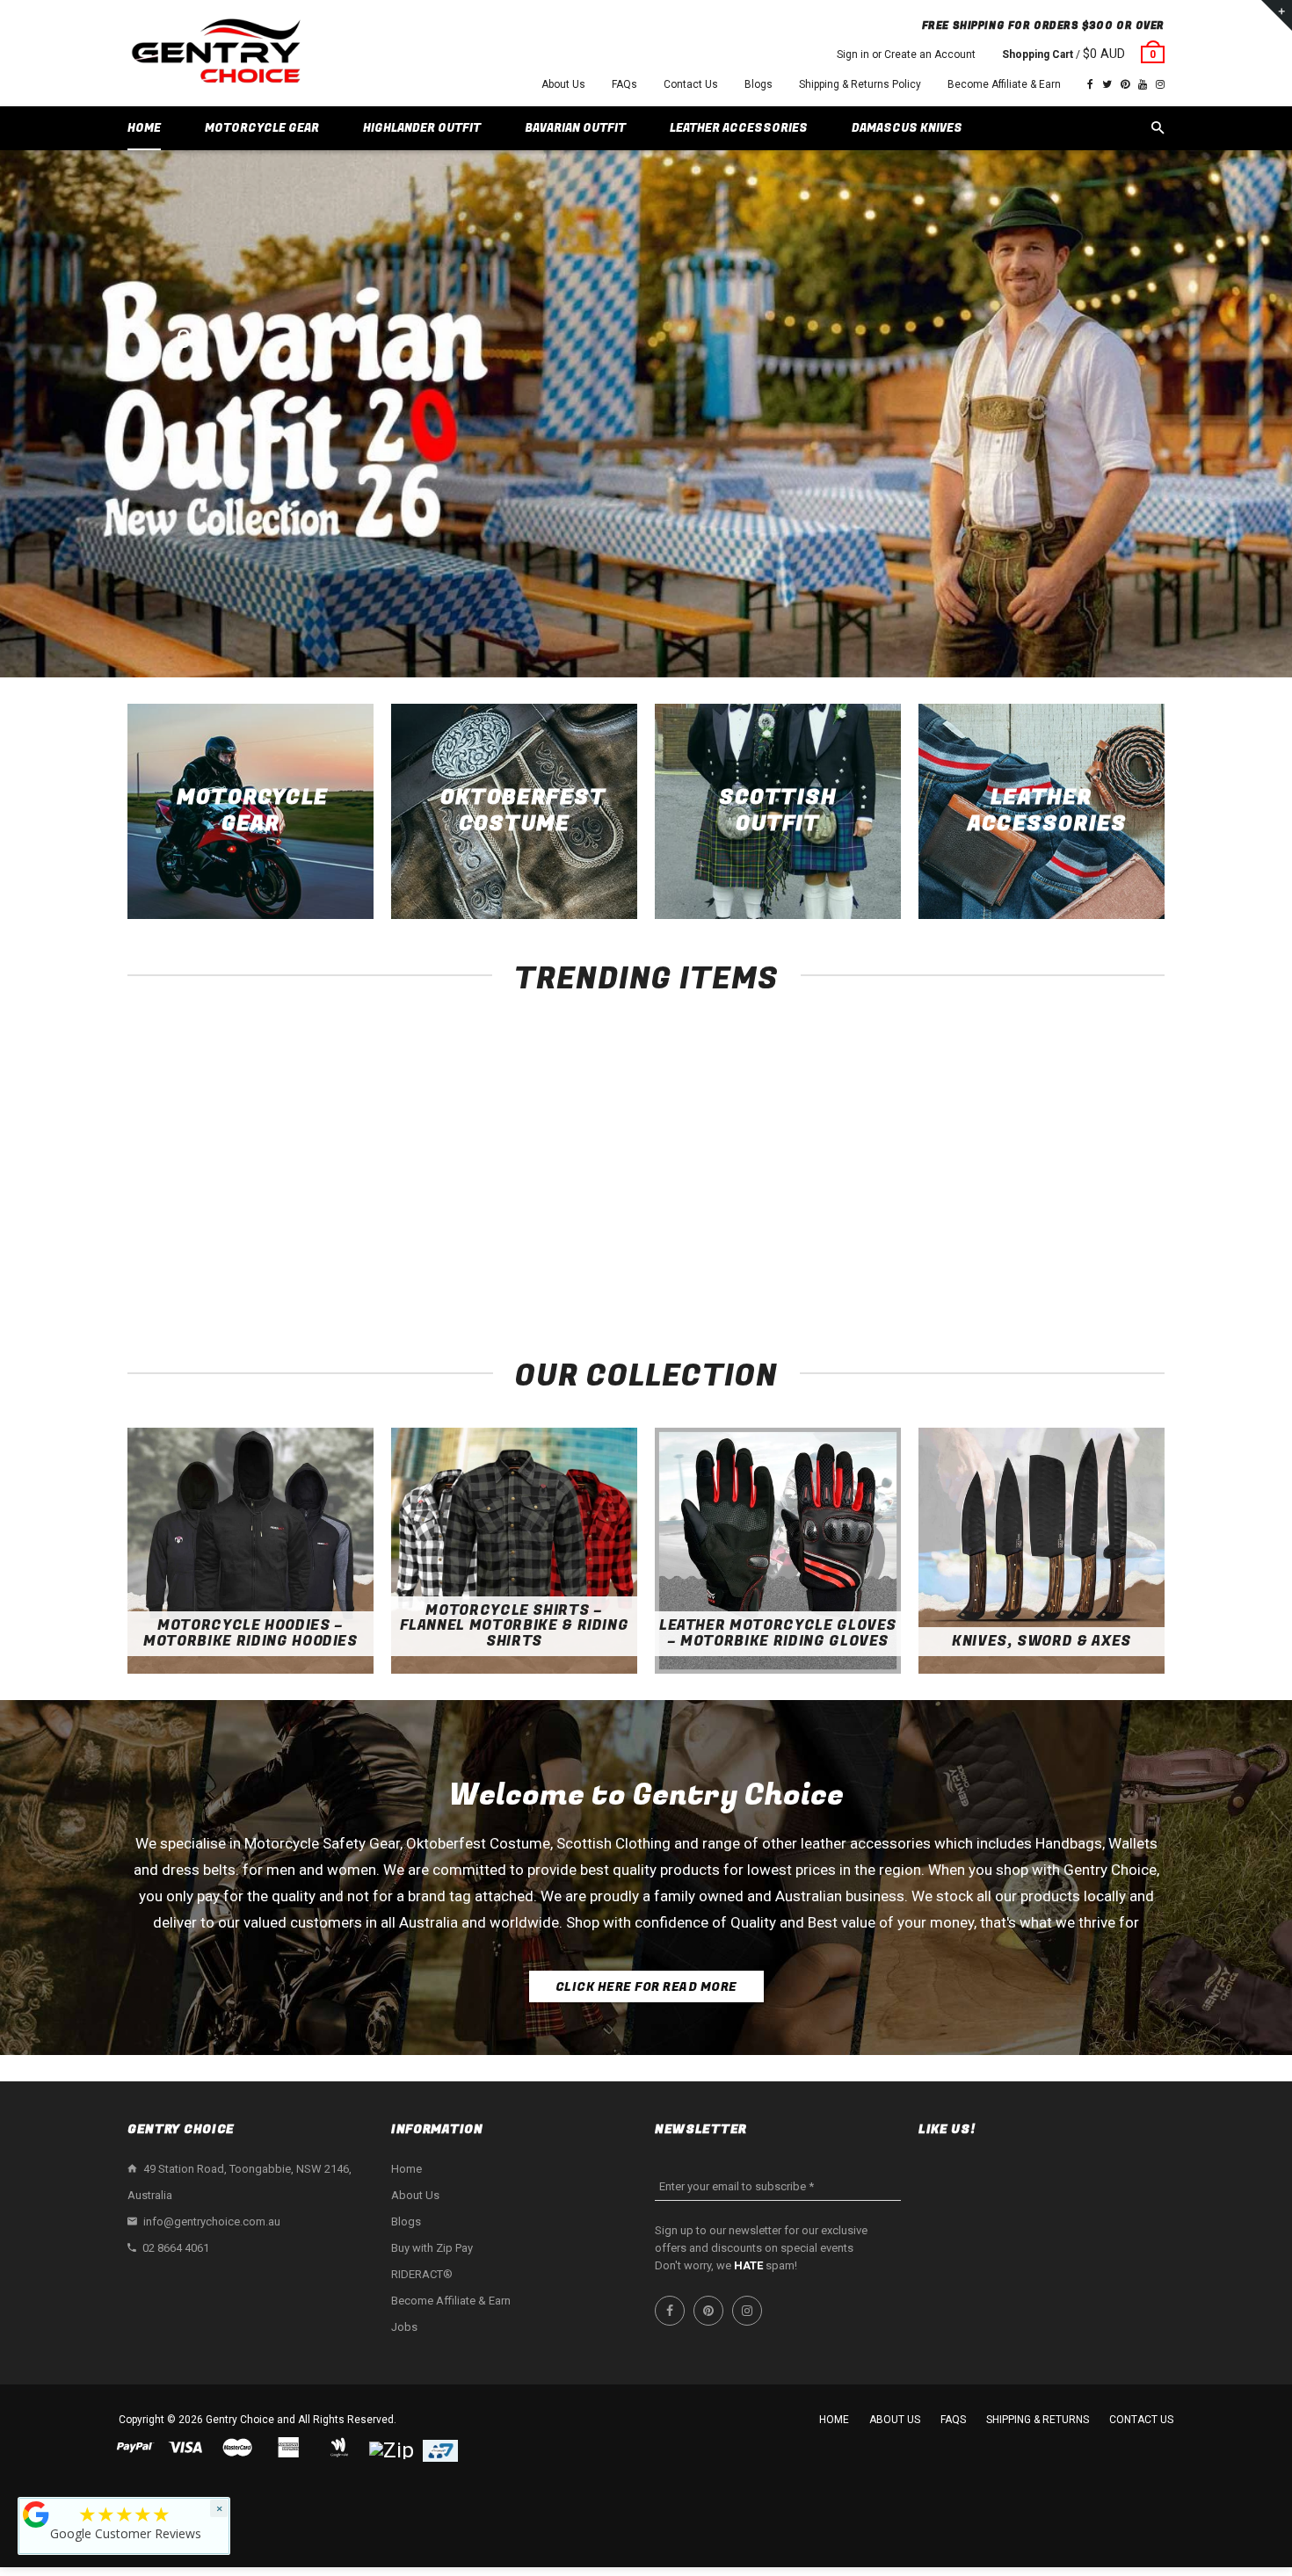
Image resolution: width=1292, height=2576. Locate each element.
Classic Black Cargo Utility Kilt (857, 1241)
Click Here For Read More (646, 1987)
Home (406, 2169)
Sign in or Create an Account (906, 54)
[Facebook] (1090, 84)
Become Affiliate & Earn (1004, 84)
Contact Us (691, 84)
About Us (563, 84)
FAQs (624, 84)
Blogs (759, 84)
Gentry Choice (240, 2420)
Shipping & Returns (1038, 2420)
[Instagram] (1160, 84)
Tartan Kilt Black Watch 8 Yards (1068, 1241)
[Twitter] (1107, 84)
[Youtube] (1143, 84)
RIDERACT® (422, 2274)
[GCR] (36, 2514)
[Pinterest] (1125, 84)
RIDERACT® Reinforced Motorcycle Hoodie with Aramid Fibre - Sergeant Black (225, 1259)
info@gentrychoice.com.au (212, 2221)
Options (229, 1208)
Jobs (404, 2327)
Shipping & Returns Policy (860, 84)
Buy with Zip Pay (432, 2248)
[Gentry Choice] (215, 53)
